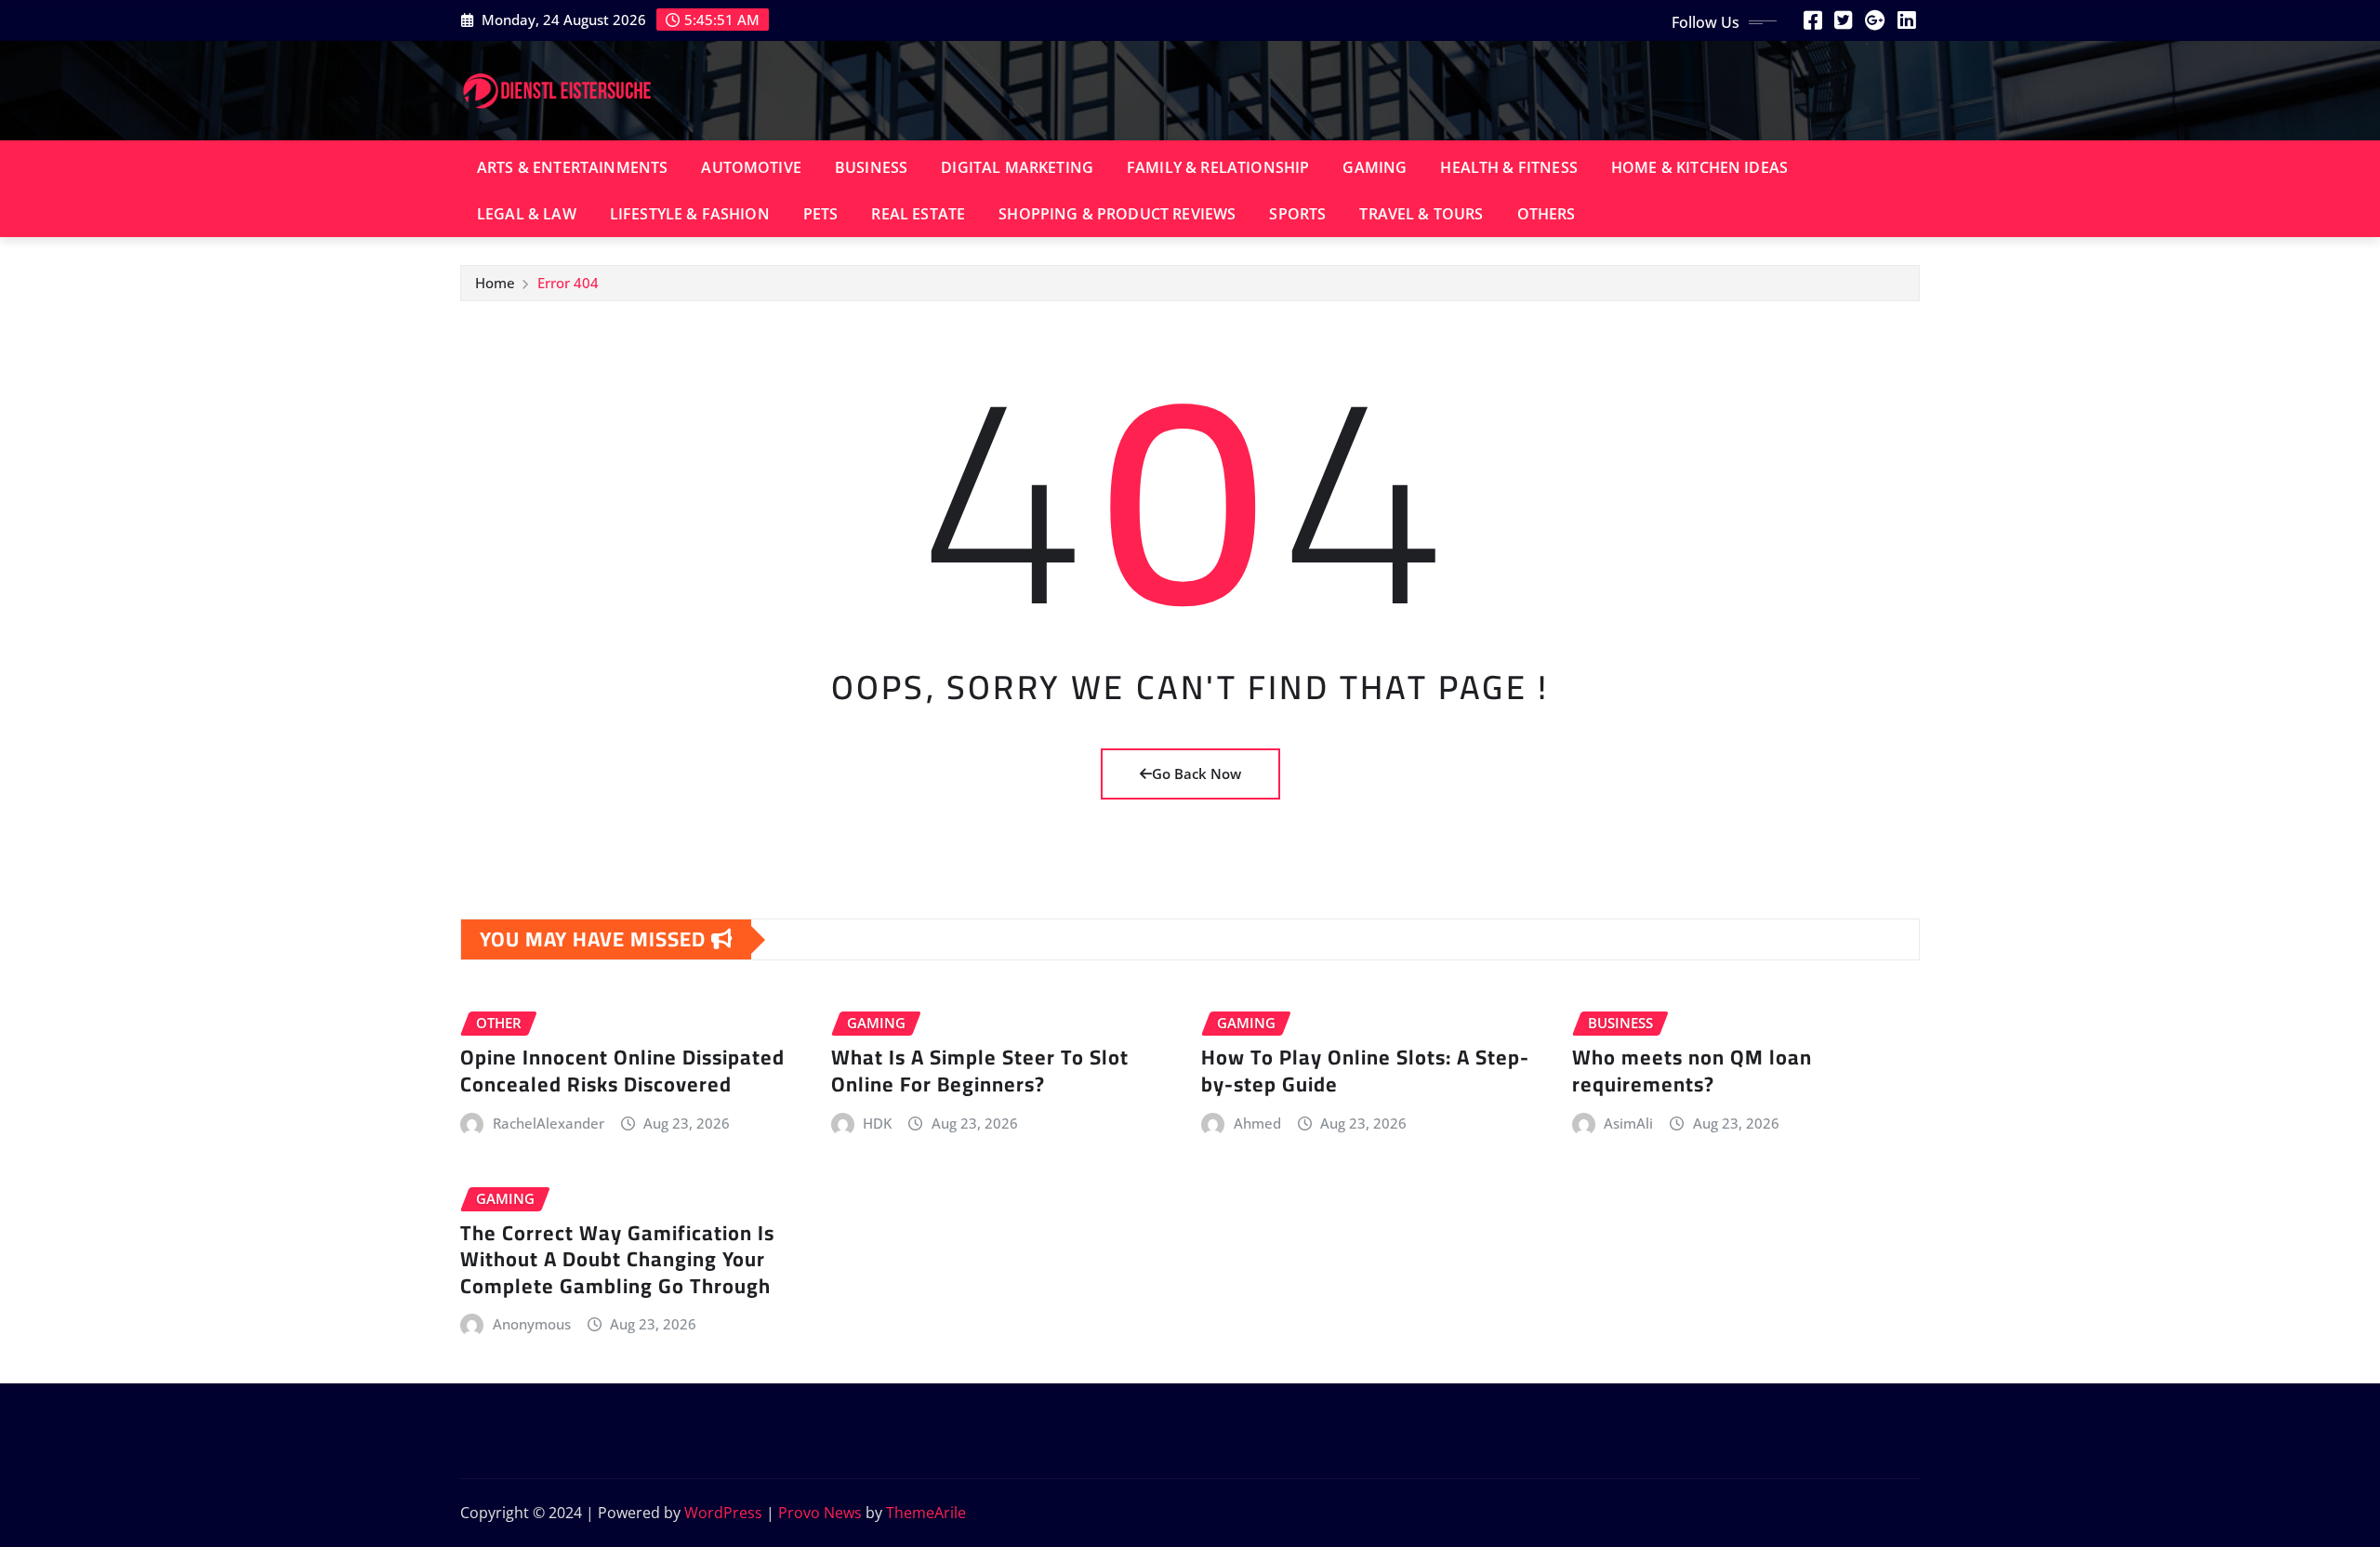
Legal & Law (527, 214)
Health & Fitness (1509, 167)
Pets (821, 214)
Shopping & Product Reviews (1117, 214)
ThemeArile (926, 1513)
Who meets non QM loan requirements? (1692, 1071)
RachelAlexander (549, 1123)
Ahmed (1257, 1123)
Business (871, 167)
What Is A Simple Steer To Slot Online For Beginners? (980, 1071)
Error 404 (568, 283)
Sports (1297, 214)
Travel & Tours (1421, 214)
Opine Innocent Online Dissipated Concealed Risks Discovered (622, 1071)
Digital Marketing (1017, 167)
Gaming (1375, 167)
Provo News (820, 1513)
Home (495, 283)
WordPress (723, 1513)
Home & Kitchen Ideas (1699, 167)
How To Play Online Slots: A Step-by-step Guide (1365, 1071)
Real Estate (918, 214)
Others (1547, 214)
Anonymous (532, 1324)
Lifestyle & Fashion (690, 214)
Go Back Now (1197, 773)
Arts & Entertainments (572, 167)
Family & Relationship (1218, 167)
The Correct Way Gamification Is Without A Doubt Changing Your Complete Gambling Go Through (617, 1259)
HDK (877, 1123)
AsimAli (1628, 1123)
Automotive (751, 167)
